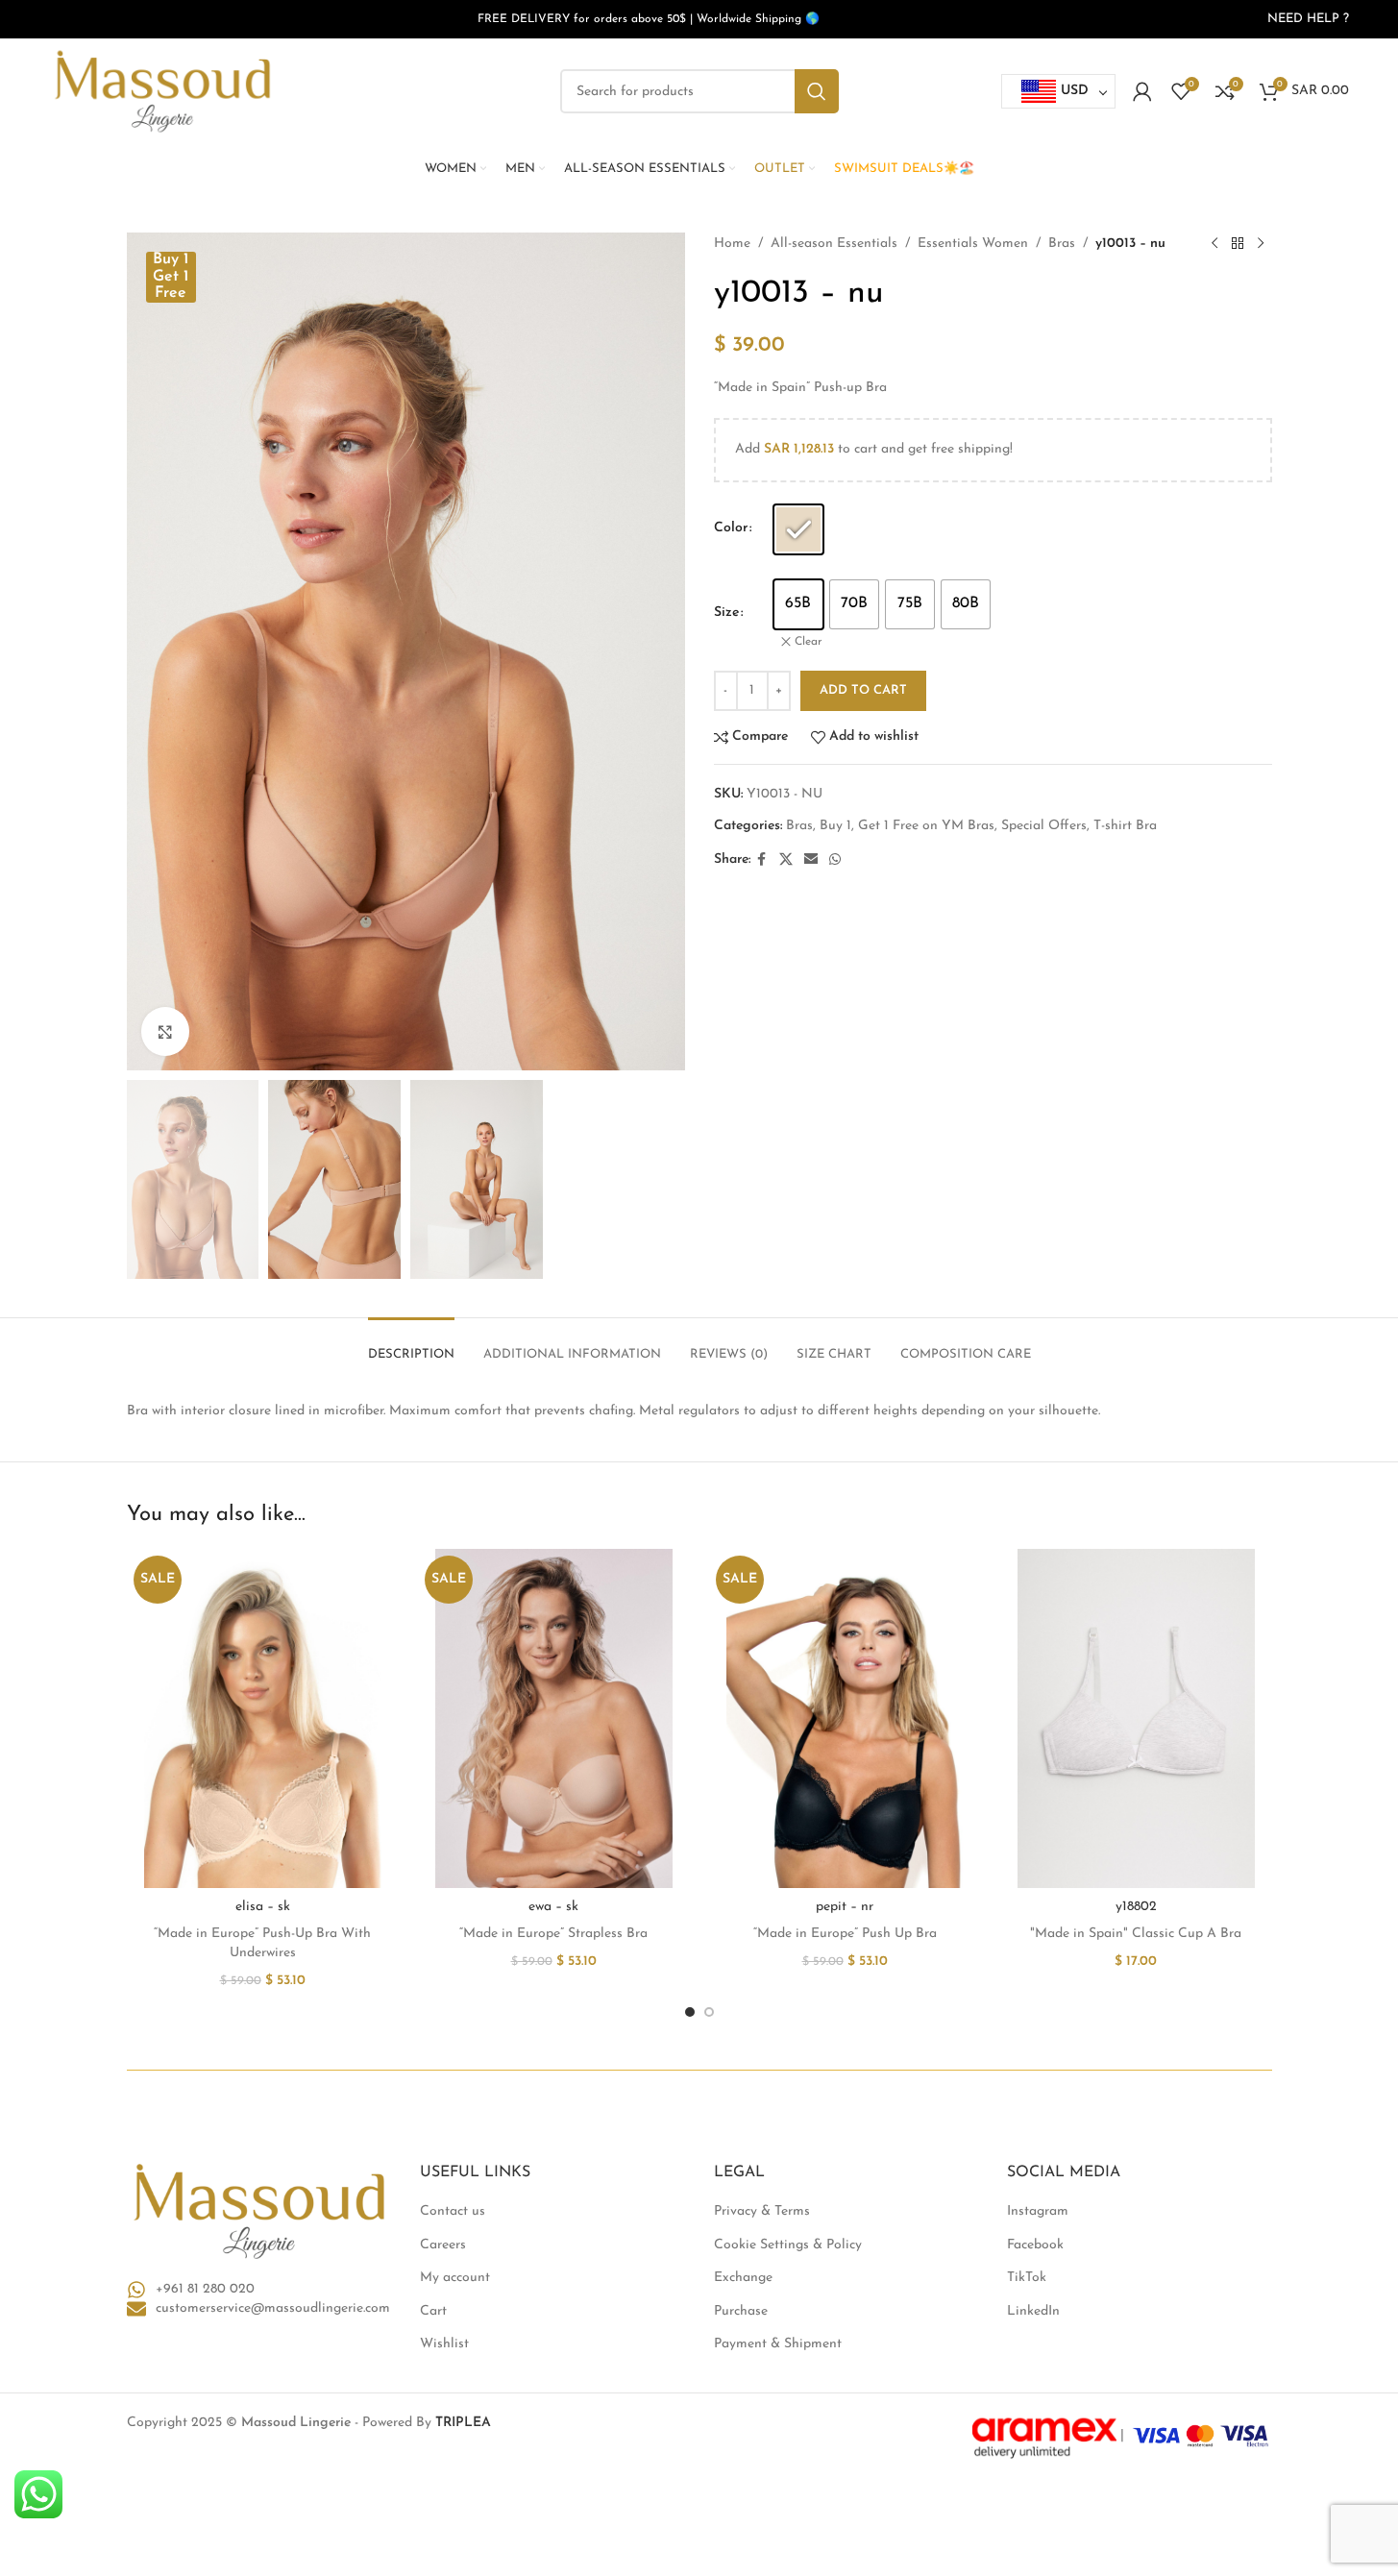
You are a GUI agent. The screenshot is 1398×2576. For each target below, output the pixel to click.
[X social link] (786, 860)
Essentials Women (973, 244)
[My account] (1142, 91)
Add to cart (863, 690)
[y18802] (1136, 1718)
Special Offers (1044, 826)
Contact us (453, 2211)
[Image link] (259, 2210)
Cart (433, 2311)
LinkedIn (1033, 2311)
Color (731, 528)
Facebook (1035, 2245)
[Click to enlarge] (165, 1031)
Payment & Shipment (778, 2344)
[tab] (411, 1345)
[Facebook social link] (762, 860)
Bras (1062, 244)
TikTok (1027, 2278)
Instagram (1038, 2211)
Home (732, 244)
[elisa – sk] (263, 1718)
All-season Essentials (834, 244)
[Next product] (1261, 244)
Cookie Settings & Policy (788, 2245)
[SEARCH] (817, 91)
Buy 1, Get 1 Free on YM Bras (907, 826)
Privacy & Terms (762, 2211)
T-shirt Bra (1125, 826)
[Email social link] (811, 860)
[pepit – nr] (845, 1718)
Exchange (743, 2278)
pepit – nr (845, 1907)
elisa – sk (263, 1907)
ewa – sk (553, 1907)
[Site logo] (162, 91)
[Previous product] (1214, 244)
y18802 (1136, 1907)
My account (455, 2278)
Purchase (741, 2311)
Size (726, 613)
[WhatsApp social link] (835, 860)
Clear (809, 642)
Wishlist (444, 2344)
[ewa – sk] (554, 1718)
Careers (443, 2245)
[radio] (798, 529)
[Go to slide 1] (690, 2012)
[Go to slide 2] (709, 2012)
